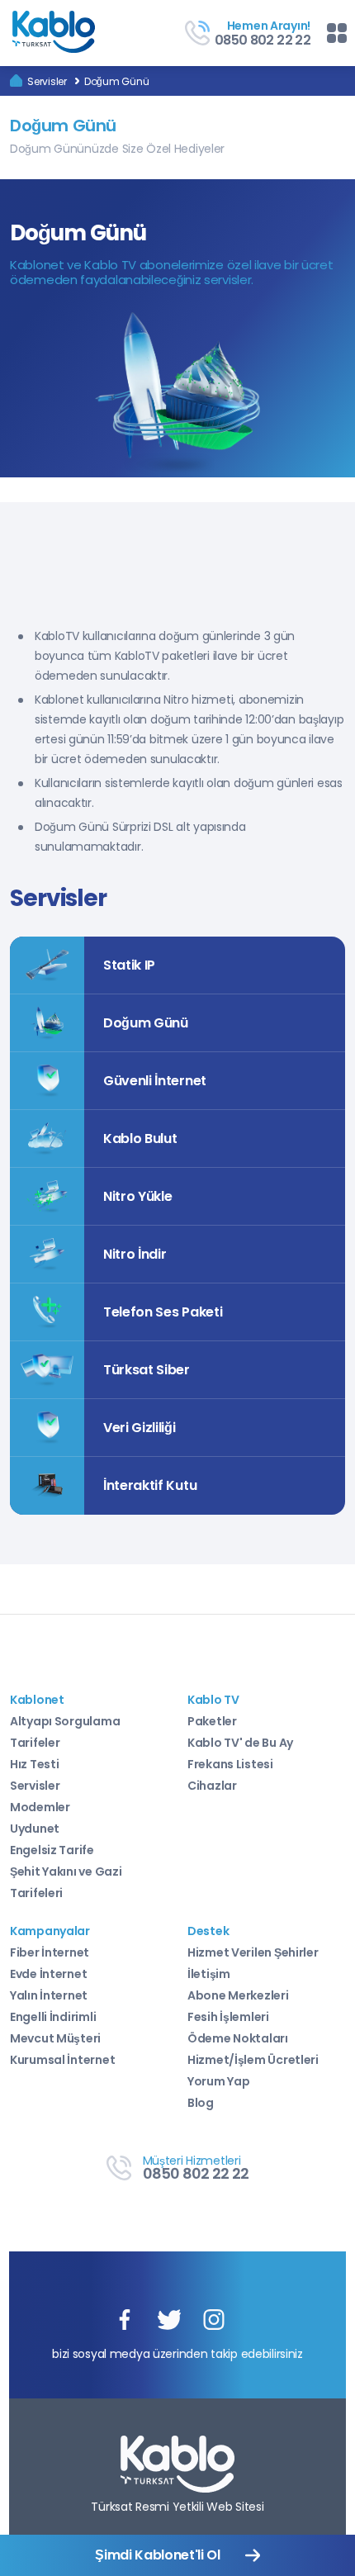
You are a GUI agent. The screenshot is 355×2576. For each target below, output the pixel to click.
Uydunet (35, 1829)
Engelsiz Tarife (52, 1850)
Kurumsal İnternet (62, 2060)
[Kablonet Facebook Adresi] (125, 2321)
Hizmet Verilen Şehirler (253, 1952)
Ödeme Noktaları (238, 2038)
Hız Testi (34, 1764)
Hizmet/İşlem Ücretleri (253, 2060)
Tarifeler (35, 1743)
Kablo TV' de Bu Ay (240, 1743)
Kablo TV (213, 1700)
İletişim (209, 1974)
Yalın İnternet (49, 1995)
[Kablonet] (16, 81)
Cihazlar (212, 1786)
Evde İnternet (48, 1974)
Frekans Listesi (230, 1764)
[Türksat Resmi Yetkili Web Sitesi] (177, 2465)
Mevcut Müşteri (55, 2038)
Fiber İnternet (50, 1952)
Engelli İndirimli (53, 2017)
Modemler (40, 1807)
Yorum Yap (218, 2081)
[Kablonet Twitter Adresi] (169, 2321)
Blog (201, 2103)
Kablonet (37, 1700)
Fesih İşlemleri (228, 2017)
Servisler (47, 81)
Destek (208, 1931)
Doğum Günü (117, 81)
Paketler (212, 1721)
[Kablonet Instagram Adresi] (214, 2321)
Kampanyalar (50, 1931)
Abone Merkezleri (238, 1995)
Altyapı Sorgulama (65, 1721)
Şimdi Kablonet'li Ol (158, 2555)
